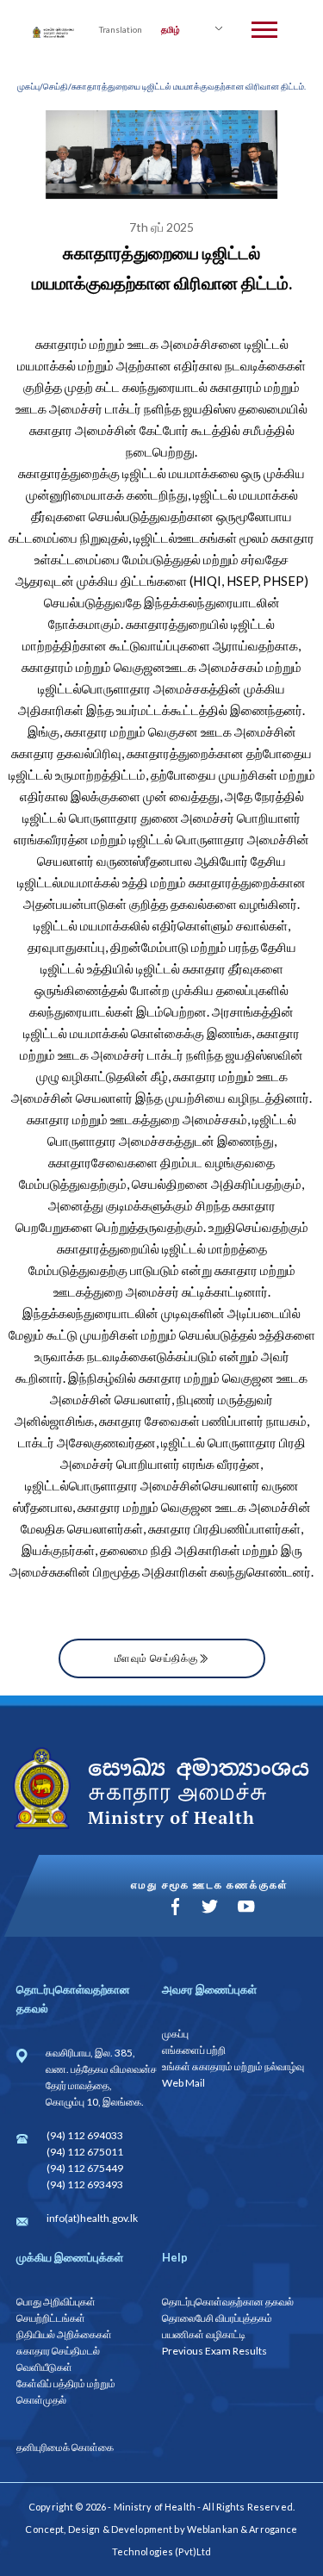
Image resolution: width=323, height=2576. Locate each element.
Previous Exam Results (214, 2351)
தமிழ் (171, 29)
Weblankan (213, 2529)
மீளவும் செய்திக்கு (156, 1658)
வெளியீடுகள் (44, 2367)
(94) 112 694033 (85, 2135)
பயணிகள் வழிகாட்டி (204, 2334)
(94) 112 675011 (85, 2152)
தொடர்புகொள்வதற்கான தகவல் (228, 2302)
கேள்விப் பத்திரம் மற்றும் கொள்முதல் (66, 2392)
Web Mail (183, 2083)
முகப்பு (28, 86)
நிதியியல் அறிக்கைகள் (64, 2334)
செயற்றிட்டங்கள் (51, 2318)
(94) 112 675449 (85, 2168)
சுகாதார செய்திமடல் (58, 2351)
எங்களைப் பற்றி (194, 2050)
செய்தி (56, 86)
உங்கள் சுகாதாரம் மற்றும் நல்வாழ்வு (233, 2066)
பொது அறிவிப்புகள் (56, 2302)
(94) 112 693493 (85, 2184)
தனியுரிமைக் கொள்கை (65, 2447)
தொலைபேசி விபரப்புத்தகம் (217, 2318)
